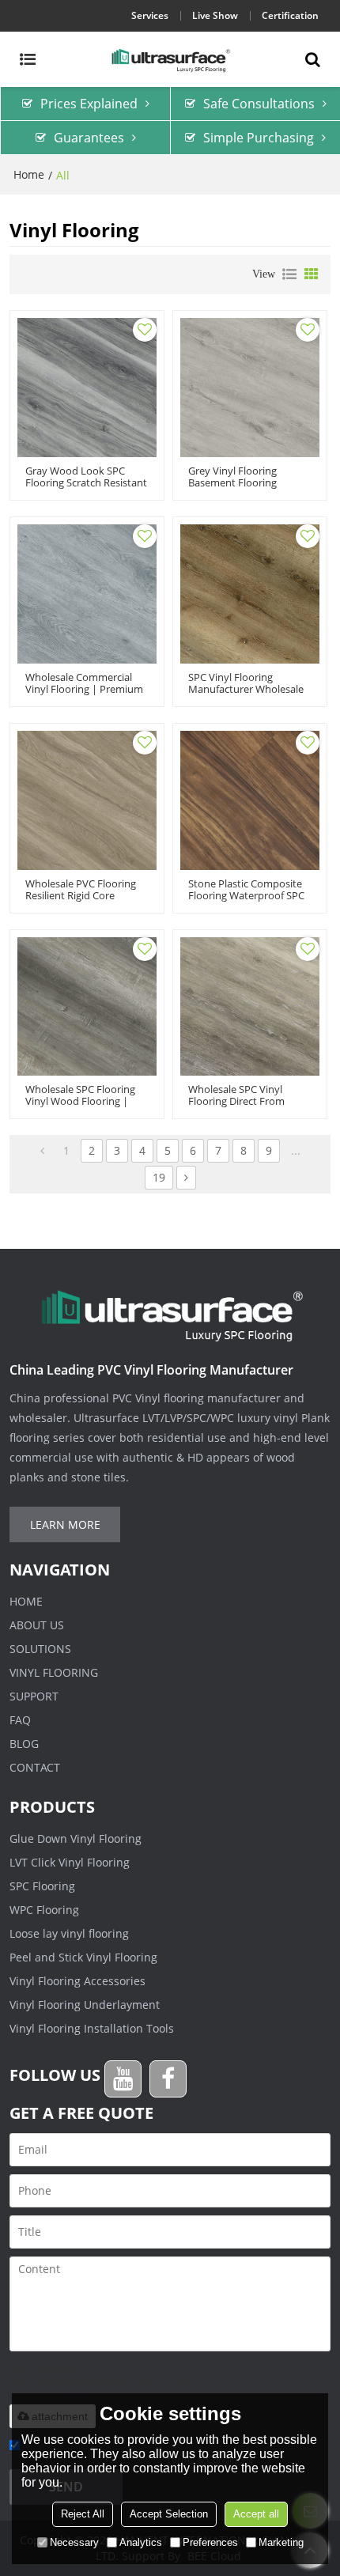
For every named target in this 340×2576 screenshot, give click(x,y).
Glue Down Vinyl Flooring (76, 1838)
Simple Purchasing (259, 138)
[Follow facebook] (168, 2079)
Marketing (281, 2542)
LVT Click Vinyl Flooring (70, 1862)
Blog (24, 1744)
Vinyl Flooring (54, 1672)
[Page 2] (186, 1178)
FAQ (20, 1720)
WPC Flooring (44, 1910)
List (289, 274)
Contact (35, 1767)
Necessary (74, 2542)
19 (159, 1177)
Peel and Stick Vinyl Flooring (83, 1957)
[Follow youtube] (123, 2079)
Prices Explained (89, 104)
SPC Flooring (42, 1886)
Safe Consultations (259, 104)
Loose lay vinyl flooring (69, 1933)
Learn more (65, 1524)
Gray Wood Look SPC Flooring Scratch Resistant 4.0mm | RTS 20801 (86, 483)
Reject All (83, 2514)
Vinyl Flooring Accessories (77, 1981)
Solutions (40, 1649)
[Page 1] (42, 1151)
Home (29, 174)
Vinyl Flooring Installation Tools (92, 2028)
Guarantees (89, 138)
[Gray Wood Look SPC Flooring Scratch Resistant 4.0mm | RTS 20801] (87, 388)
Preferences (210, 2542)
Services (150, 15)
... (296, 1150)
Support (34, 1696)
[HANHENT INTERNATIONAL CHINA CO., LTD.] (170, 59)
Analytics (141, 2542)
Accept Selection (169, 2514)
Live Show (215, 15)
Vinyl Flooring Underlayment (85, 2005)
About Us (37, 1625)
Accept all (256, 2514)
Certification (290, 15)
